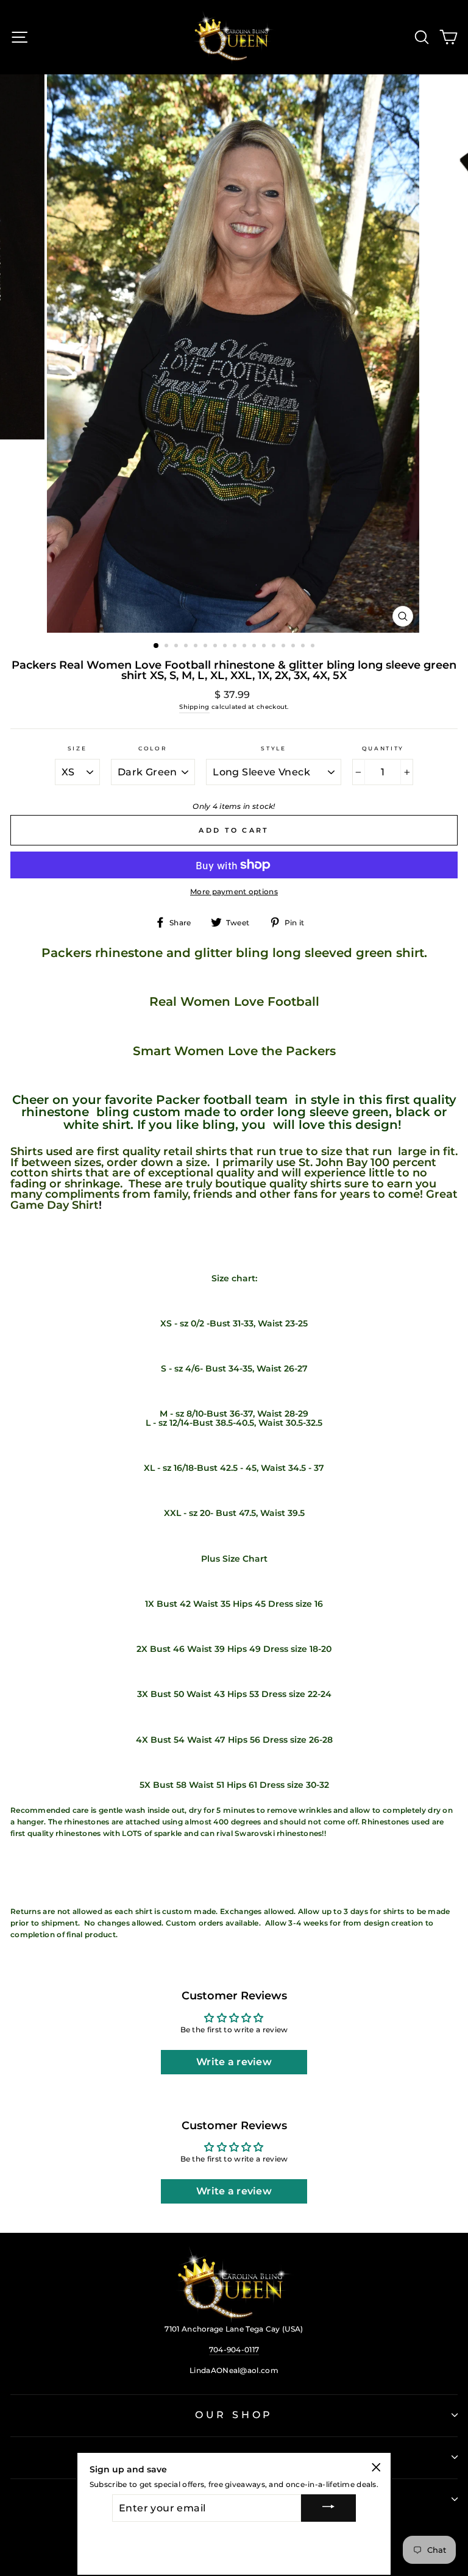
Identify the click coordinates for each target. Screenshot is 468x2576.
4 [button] (187, 647)
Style (273, 748)
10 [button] (246, 647)
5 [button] (197, 647)
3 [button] (177, 647)
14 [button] (285, 647)
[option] (234, 354)
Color (153, 748)
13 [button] (275, 647)
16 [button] (304, 647)
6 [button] (207, 647)
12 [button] (265, 647)
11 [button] (255, 647)
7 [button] (216, 647)
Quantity (383, 748)
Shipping (194, 707)
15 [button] (294, 647)
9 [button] (236, 647)
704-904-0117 (234, 2350)
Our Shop (234, 2415)
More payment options (234, 891)
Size (77, 748)
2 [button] (168, 647)
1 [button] (157, 646)
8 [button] (226, 647)
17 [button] (314, 647)
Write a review (234, 2062)
